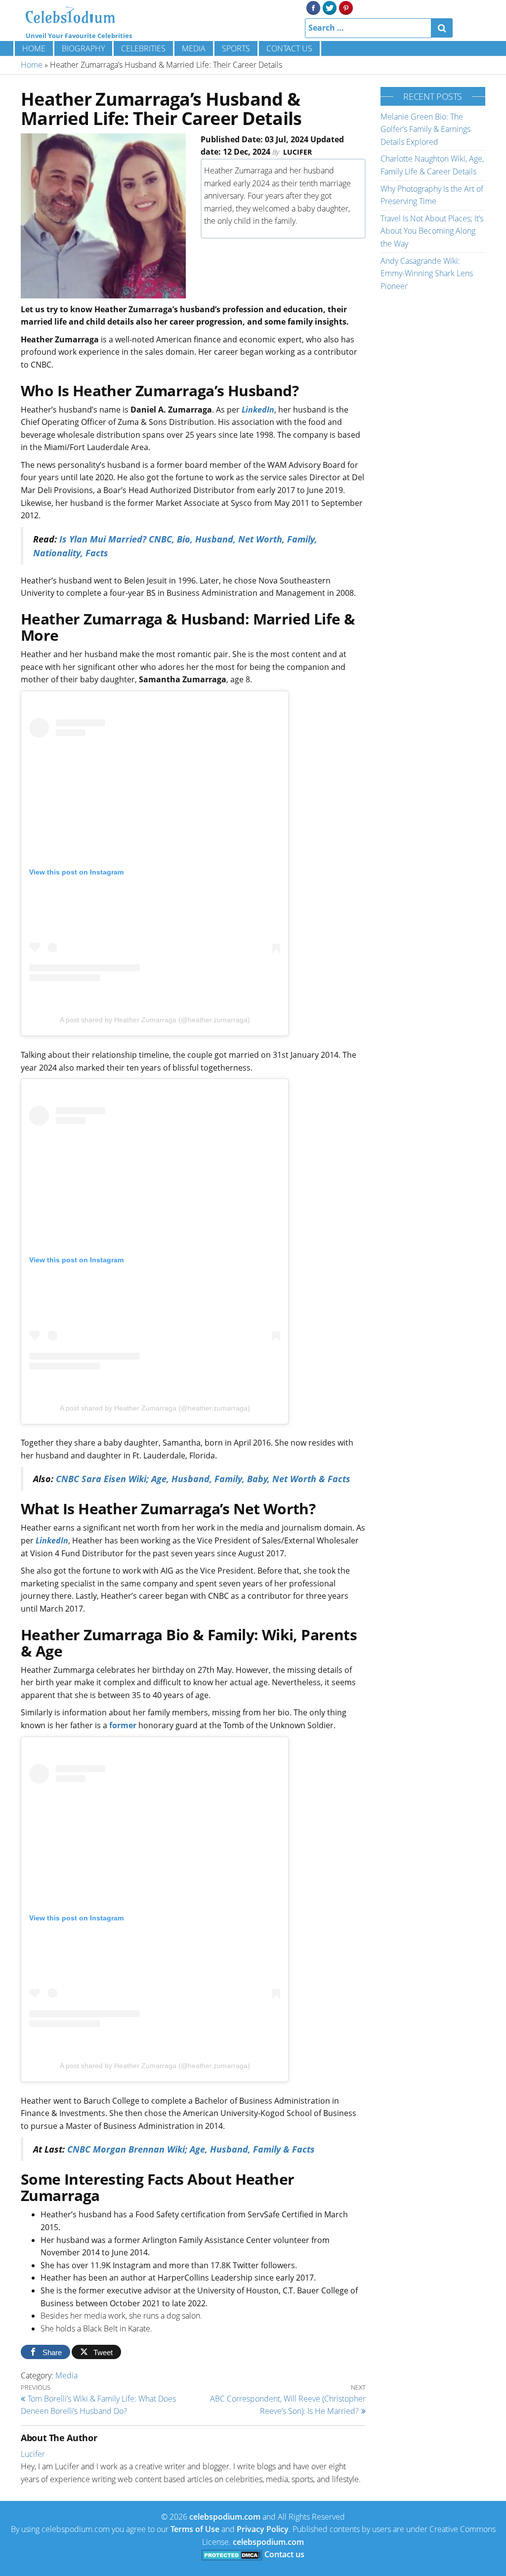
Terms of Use (195, 2529)
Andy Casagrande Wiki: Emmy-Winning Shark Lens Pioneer (427, 273)
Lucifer (297, 152)
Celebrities (143, 48)
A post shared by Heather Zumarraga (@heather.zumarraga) (155, 1020)
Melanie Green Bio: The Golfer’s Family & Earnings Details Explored (425, 129)
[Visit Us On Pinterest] (346, 7)
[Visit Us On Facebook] (313, 7)
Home (34, 48)
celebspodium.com (225, 2517)
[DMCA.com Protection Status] (232, 2554)
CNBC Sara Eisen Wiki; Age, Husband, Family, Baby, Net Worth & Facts (203, 1479)
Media (194, 48)
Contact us (289, 48)
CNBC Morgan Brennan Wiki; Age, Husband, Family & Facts (191, 2149)
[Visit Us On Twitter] (329, 7)
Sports (236, 48)
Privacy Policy (263, 2529)
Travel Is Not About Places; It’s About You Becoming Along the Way (432, 231)
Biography (83, 48)
